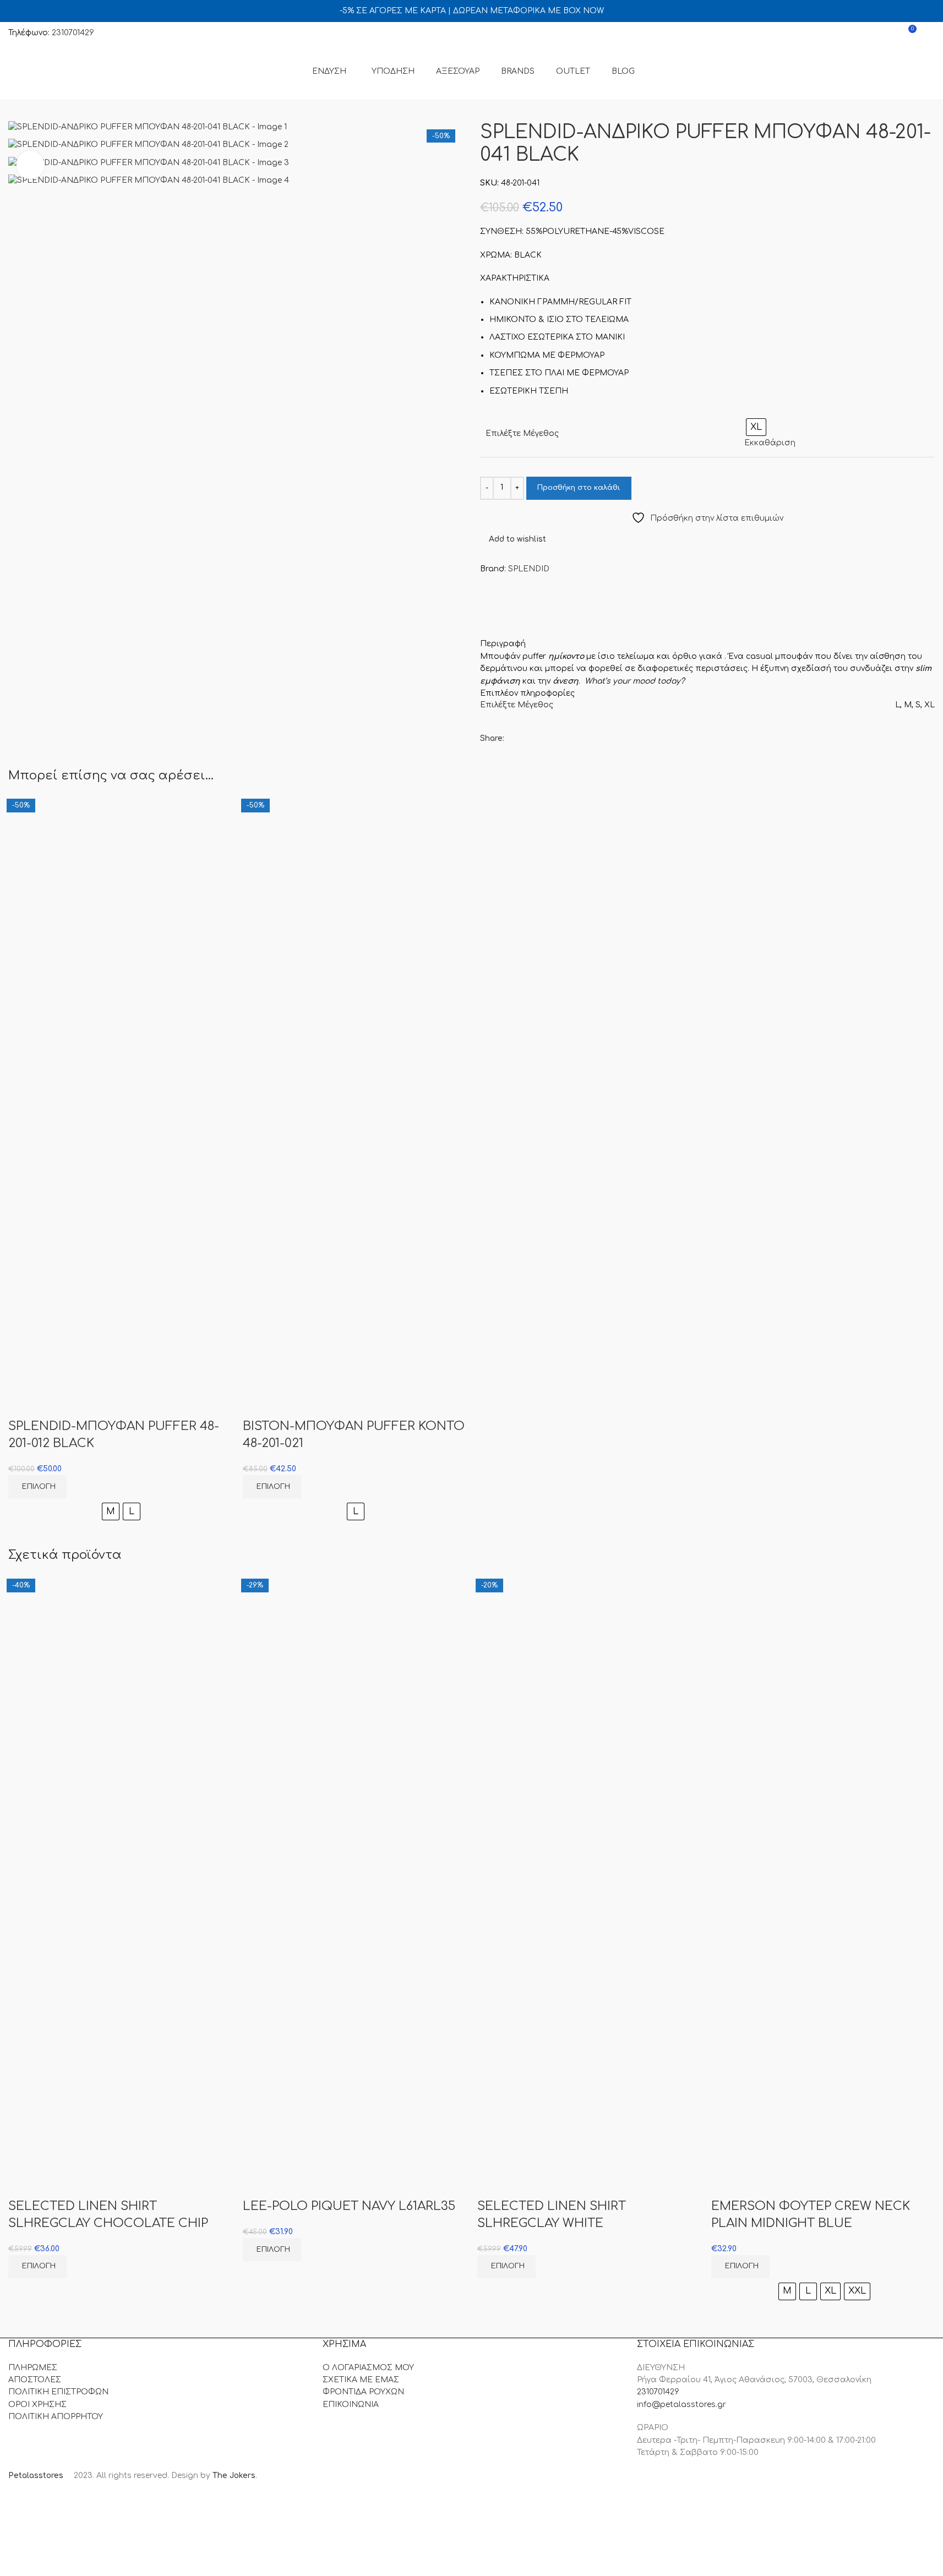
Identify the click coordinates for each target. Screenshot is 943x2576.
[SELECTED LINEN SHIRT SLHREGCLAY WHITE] (589, 1724)
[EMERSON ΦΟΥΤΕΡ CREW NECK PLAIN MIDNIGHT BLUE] (823, 1724)
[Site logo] (66, 71)
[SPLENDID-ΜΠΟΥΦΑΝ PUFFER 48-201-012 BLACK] (120, 944)
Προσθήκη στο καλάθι (579, 488)
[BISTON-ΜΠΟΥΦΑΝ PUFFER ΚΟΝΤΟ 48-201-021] (355, 944)
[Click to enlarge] (30, 165)
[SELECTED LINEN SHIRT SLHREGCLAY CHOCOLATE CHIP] (120, 1724)
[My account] (868, 33)
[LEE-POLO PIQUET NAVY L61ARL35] (355, 1724)
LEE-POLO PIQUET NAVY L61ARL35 (349, 2206)
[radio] (111, 1511)
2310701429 (73, 33)
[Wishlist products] (887, 33)
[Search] (930, 33)
